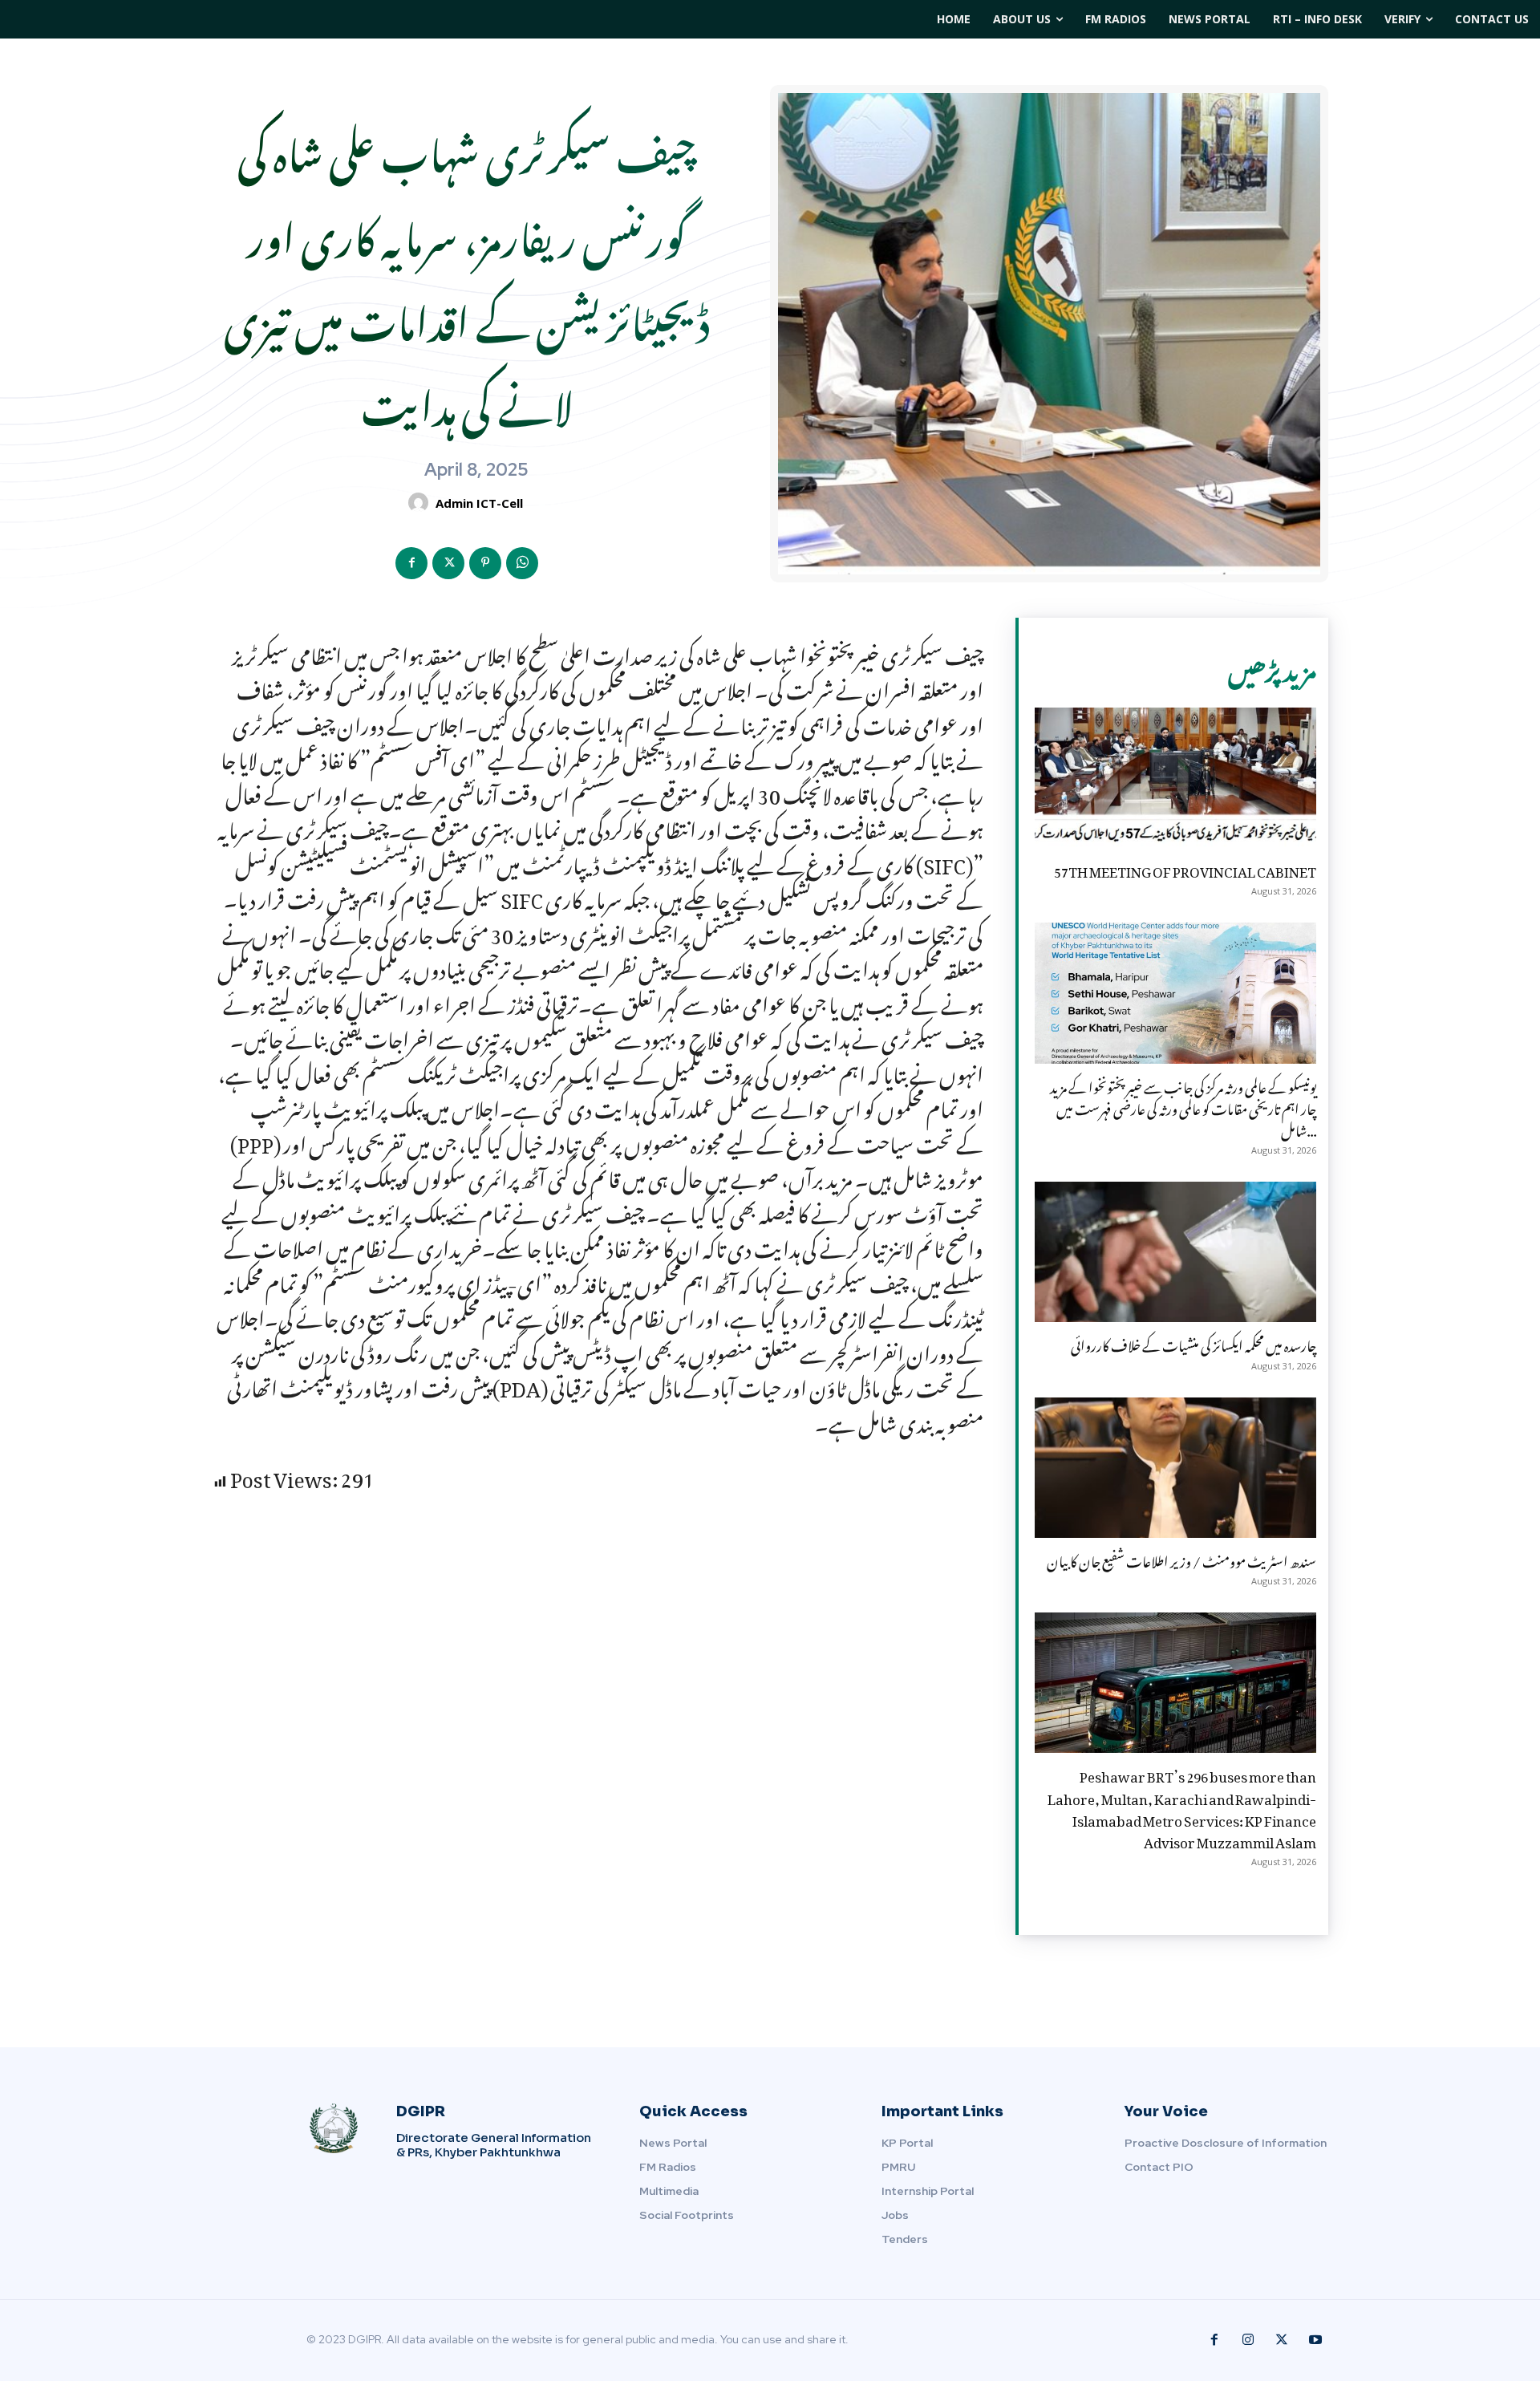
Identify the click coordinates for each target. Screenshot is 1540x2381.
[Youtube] (1315, 2340)
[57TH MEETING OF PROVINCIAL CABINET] (1175, 778)
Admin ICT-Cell (479, 503)
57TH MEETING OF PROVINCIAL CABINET (1185, 869)
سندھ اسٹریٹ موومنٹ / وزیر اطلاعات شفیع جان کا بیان (1181, 1559)
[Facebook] (411, 563)
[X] (448, 563)
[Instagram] (1248, 2340)
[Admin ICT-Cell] (421, 503)
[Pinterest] (485, 563)
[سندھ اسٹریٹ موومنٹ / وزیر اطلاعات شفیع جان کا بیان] (1175, 1468)
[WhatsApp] (522, 563)
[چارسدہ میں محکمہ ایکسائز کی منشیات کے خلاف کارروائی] (1175, 1252)
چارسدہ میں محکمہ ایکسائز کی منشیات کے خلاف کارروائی (1193, 1343)
